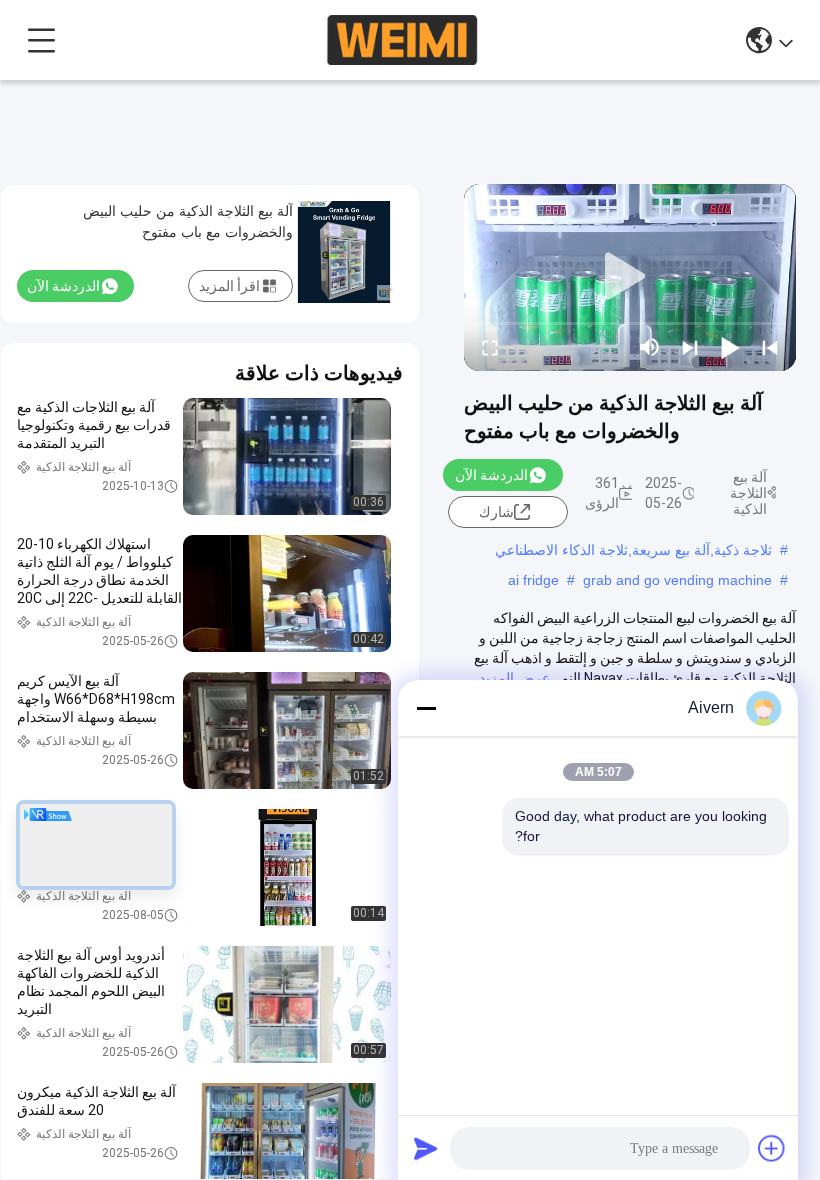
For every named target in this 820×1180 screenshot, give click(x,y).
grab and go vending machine (677, 580)
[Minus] (426, 708)
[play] (630, 277)
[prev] (770, 347)
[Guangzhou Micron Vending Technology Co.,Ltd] (401, 40)
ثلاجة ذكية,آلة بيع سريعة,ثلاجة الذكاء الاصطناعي (633, 550)
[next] (690, 347)
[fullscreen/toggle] (490, 347)
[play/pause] (730, 347)
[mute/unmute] (650, 347)
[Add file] (772, 1148)
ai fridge (533, 580)
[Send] (426, 1148)
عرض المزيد (514, 678)
